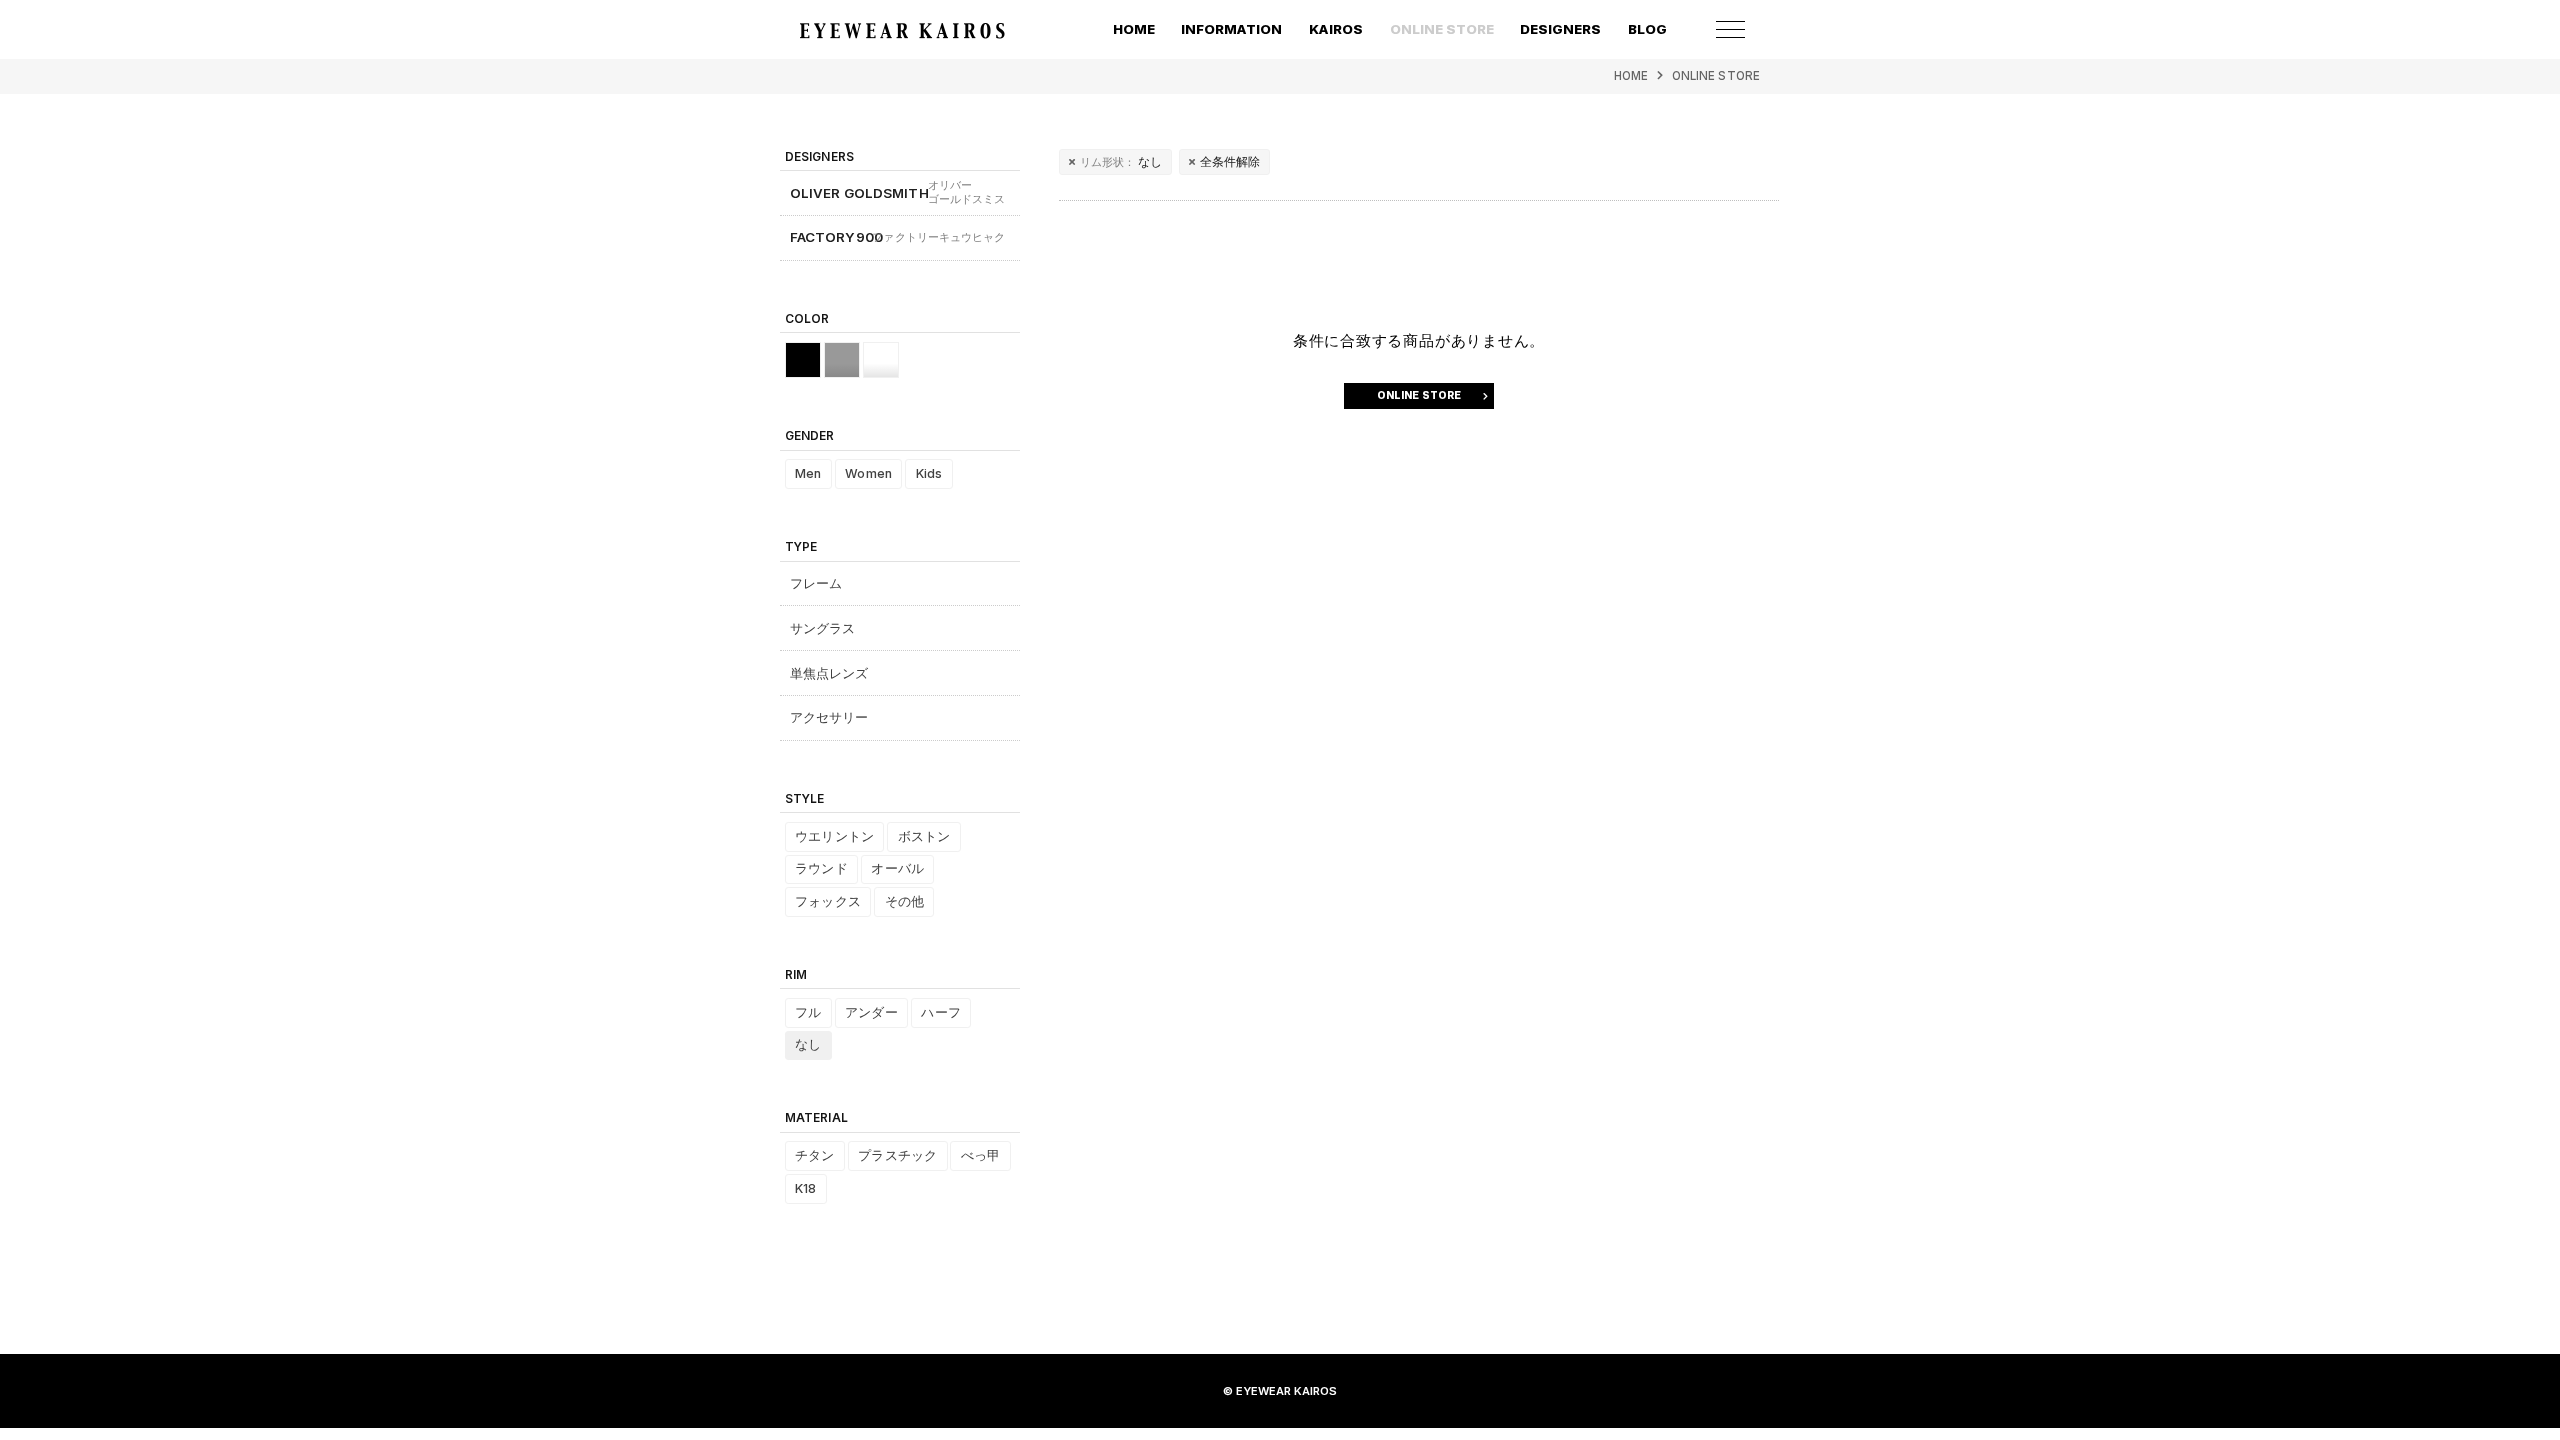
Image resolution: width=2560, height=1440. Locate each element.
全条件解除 (1230, 161)
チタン (814, 1155)
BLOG (1647, 29)
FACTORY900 (898, 237)
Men (808, 473)
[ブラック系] (803, 360)
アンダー (871, 1012)
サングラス (823, 628)
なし (1121, 161)
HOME (1134, 29)
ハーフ (940, 1012)
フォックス (828, 901)
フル (808, 1012)
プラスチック (897, 1155)
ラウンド (821, 868)
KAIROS (1336, 29)
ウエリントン (834, 836)
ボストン (924, 836)
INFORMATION (1231, 29)
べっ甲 (980, 1155)
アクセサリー (829, 717)
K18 (805, 1188)
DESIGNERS (1560, 29)
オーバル (897, 868)
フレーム (816, 583)
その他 (904, 901)
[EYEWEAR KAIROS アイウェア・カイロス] (902, 30)
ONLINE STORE (1716, 76)
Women (868, 473)
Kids (929, 473)
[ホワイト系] (881, 360)
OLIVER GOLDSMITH (898, 192)
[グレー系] (842, 360)
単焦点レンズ (829, 673)
